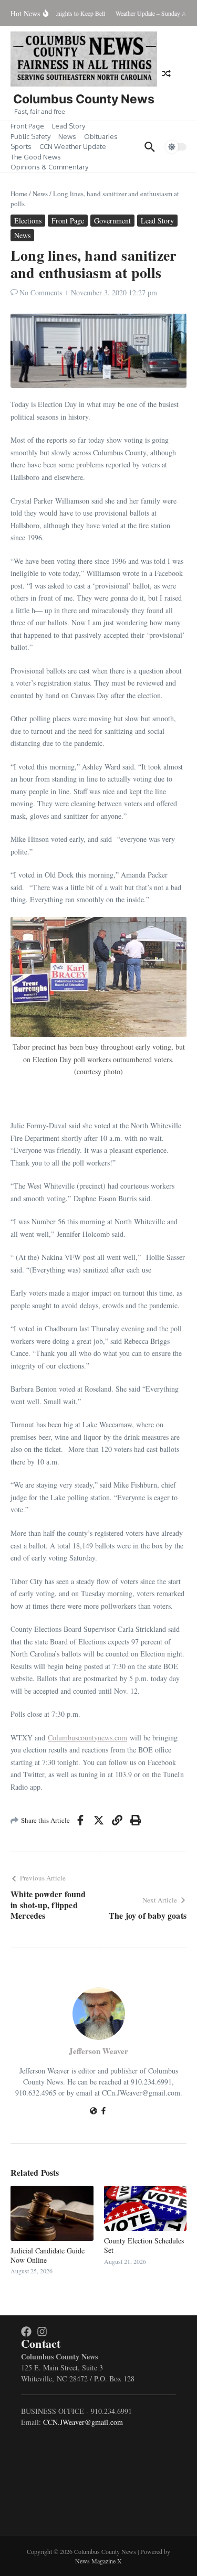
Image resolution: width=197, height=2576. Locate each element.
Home (19, 194)
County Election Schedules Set (144, 2245)
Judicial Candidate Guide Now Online (48, 2255)
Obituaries (101, 136)
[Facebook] (103, 2112)
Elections (28, 221)
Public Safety (30, 136)
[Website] (94, 2112)
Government (112, 221)
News (67, 136)
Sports (21, 146)
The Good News (36, 157)
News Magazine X (98, 2561)
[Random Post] (167, 73)
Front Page (27, 126)
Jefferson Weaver (98, 2051)
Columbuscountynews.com (87, 1738)
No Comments (41, 292)
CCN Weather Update (73, 146)
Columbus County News (84, 99)
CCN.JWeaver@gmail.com (83, 2422)
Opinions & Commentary (49, 167)
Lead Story (69, 126)
